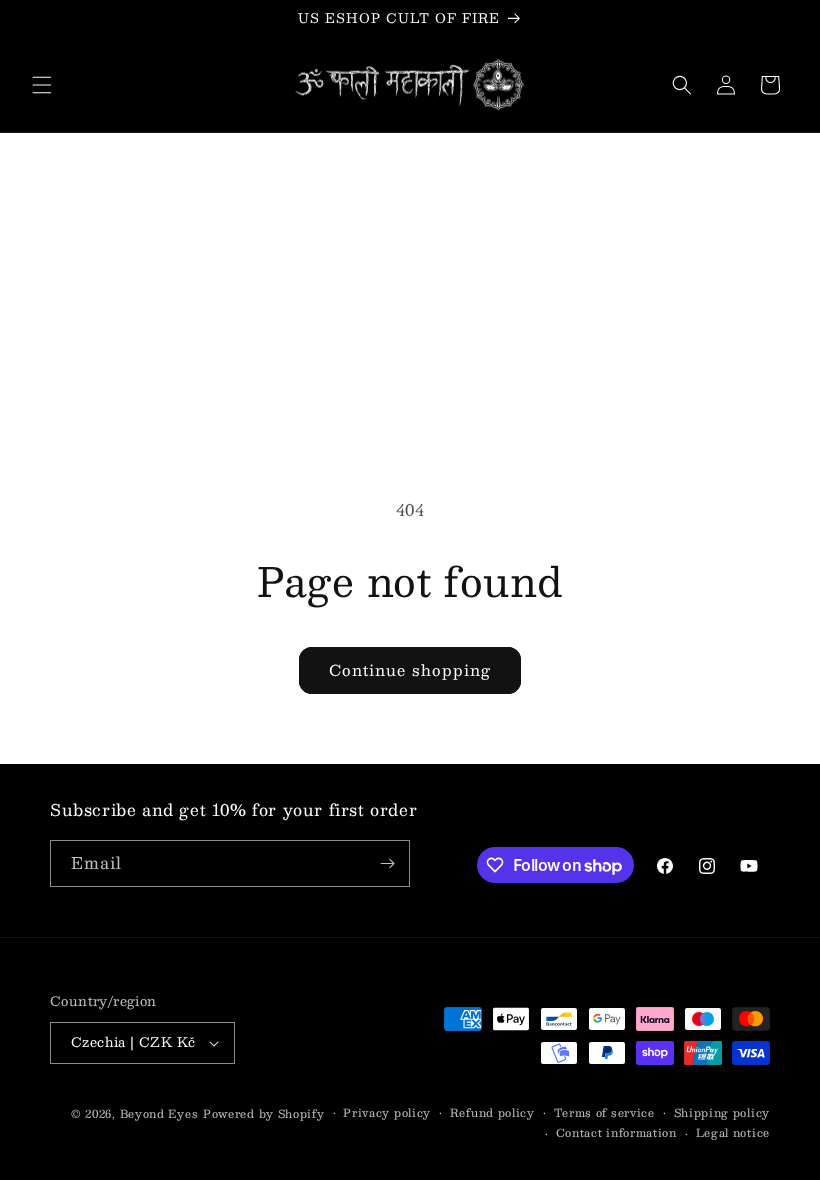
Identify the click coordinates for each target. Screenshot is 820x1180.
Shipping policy (722, 1113)
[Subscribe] (387, 863)
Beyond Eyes (159, 1113)
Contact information (616, 1133)
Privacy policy (387, 1113)
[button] (42, 85)
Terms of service (604, 1113)
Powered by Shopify (264, 1113)
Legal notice (733, 1133)
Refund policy (492, 1113)
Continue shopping (410, 669)
